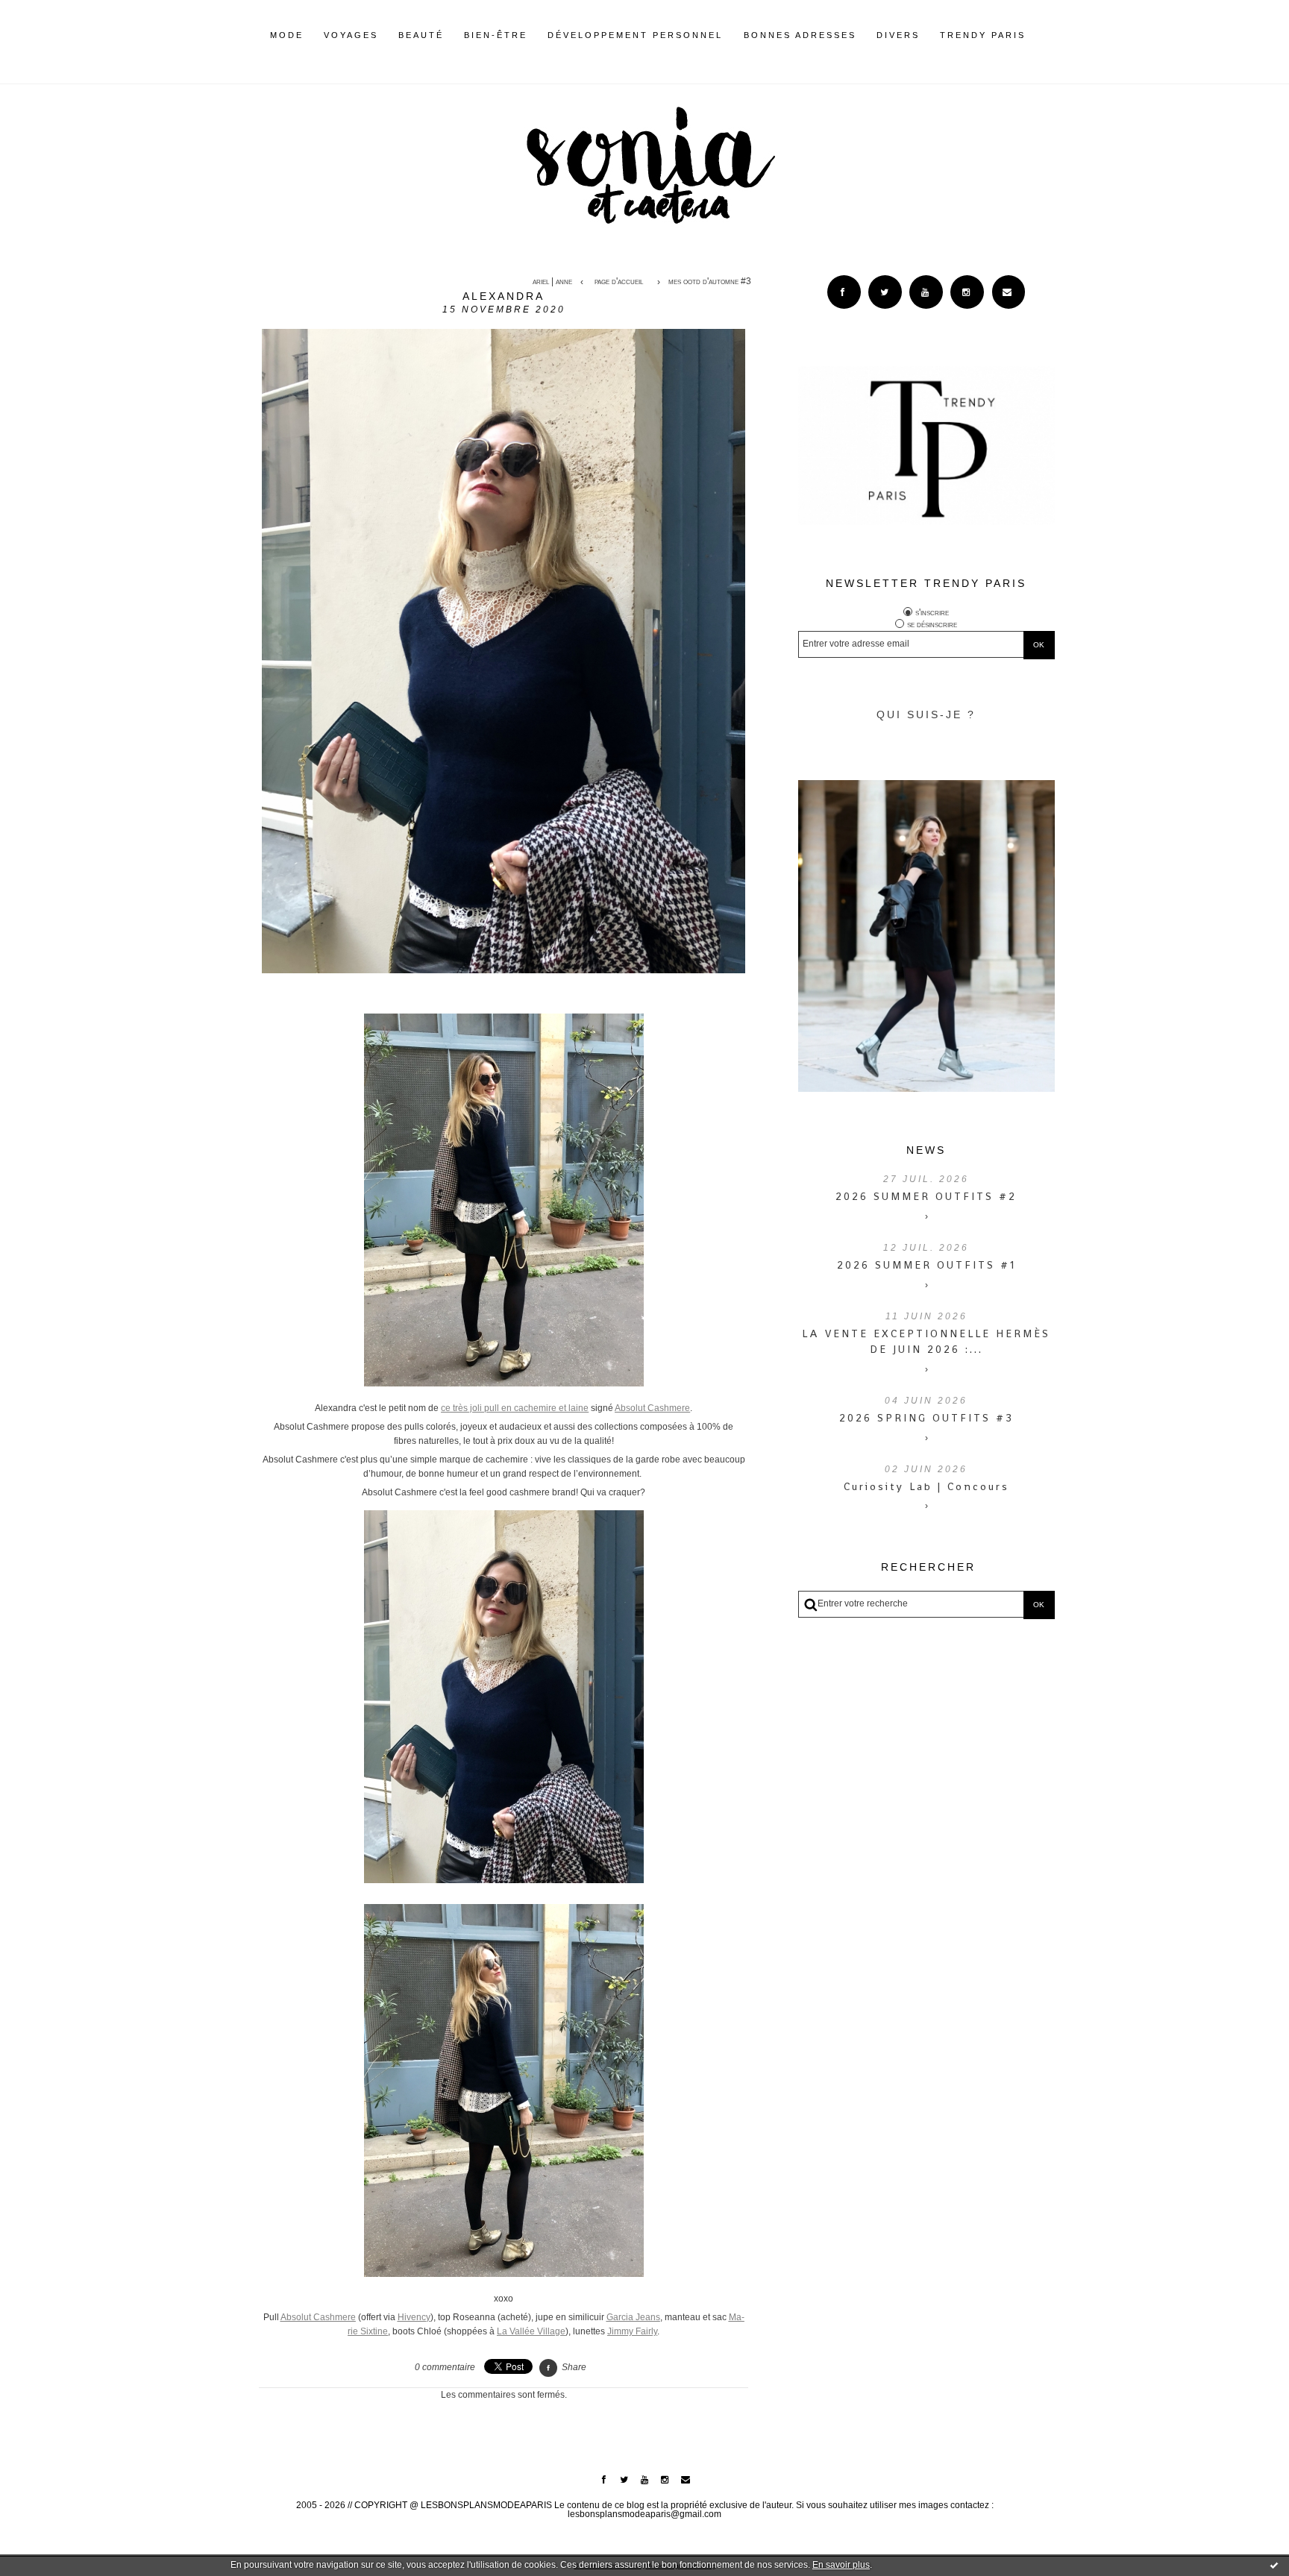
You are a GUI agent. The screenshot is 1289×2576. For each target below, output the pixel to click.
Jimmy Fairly (632, 2331)
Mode (287, 35)
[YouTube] (926, 292)
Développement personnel (635, 35)
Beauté (421, 35)
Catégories (1048, 35)
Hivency (414, 2317)
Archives (1036, 35)
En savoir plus (841, 2565)
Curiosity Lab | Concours (926, 1486)
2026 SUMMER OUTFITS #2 (926, 1196)
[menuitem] (287, 47)
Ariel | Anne (552, 282)
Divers (898, 35)
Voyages (351, 35)
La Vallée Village (531, 2331)
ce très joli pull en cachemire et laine (515, 1408)
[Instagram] (967, 292)
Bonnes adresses (800, 35)
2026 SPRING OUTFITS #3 (926, 1418)
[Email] (1009, 292)
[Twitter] (885, 292)
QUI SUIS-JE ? (926, 714)
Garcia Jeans (633, 2317)
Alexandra (504, 296)
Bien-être (496, 35)
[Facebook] (844, 292)
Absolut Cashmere (652, 1408)
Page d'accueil (619, 282)
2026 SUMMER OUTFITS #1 (926, 1265)
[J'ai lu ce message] (1274, 2565)
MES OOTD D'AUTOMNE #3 (710, 282)
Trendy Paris (983, 35)
